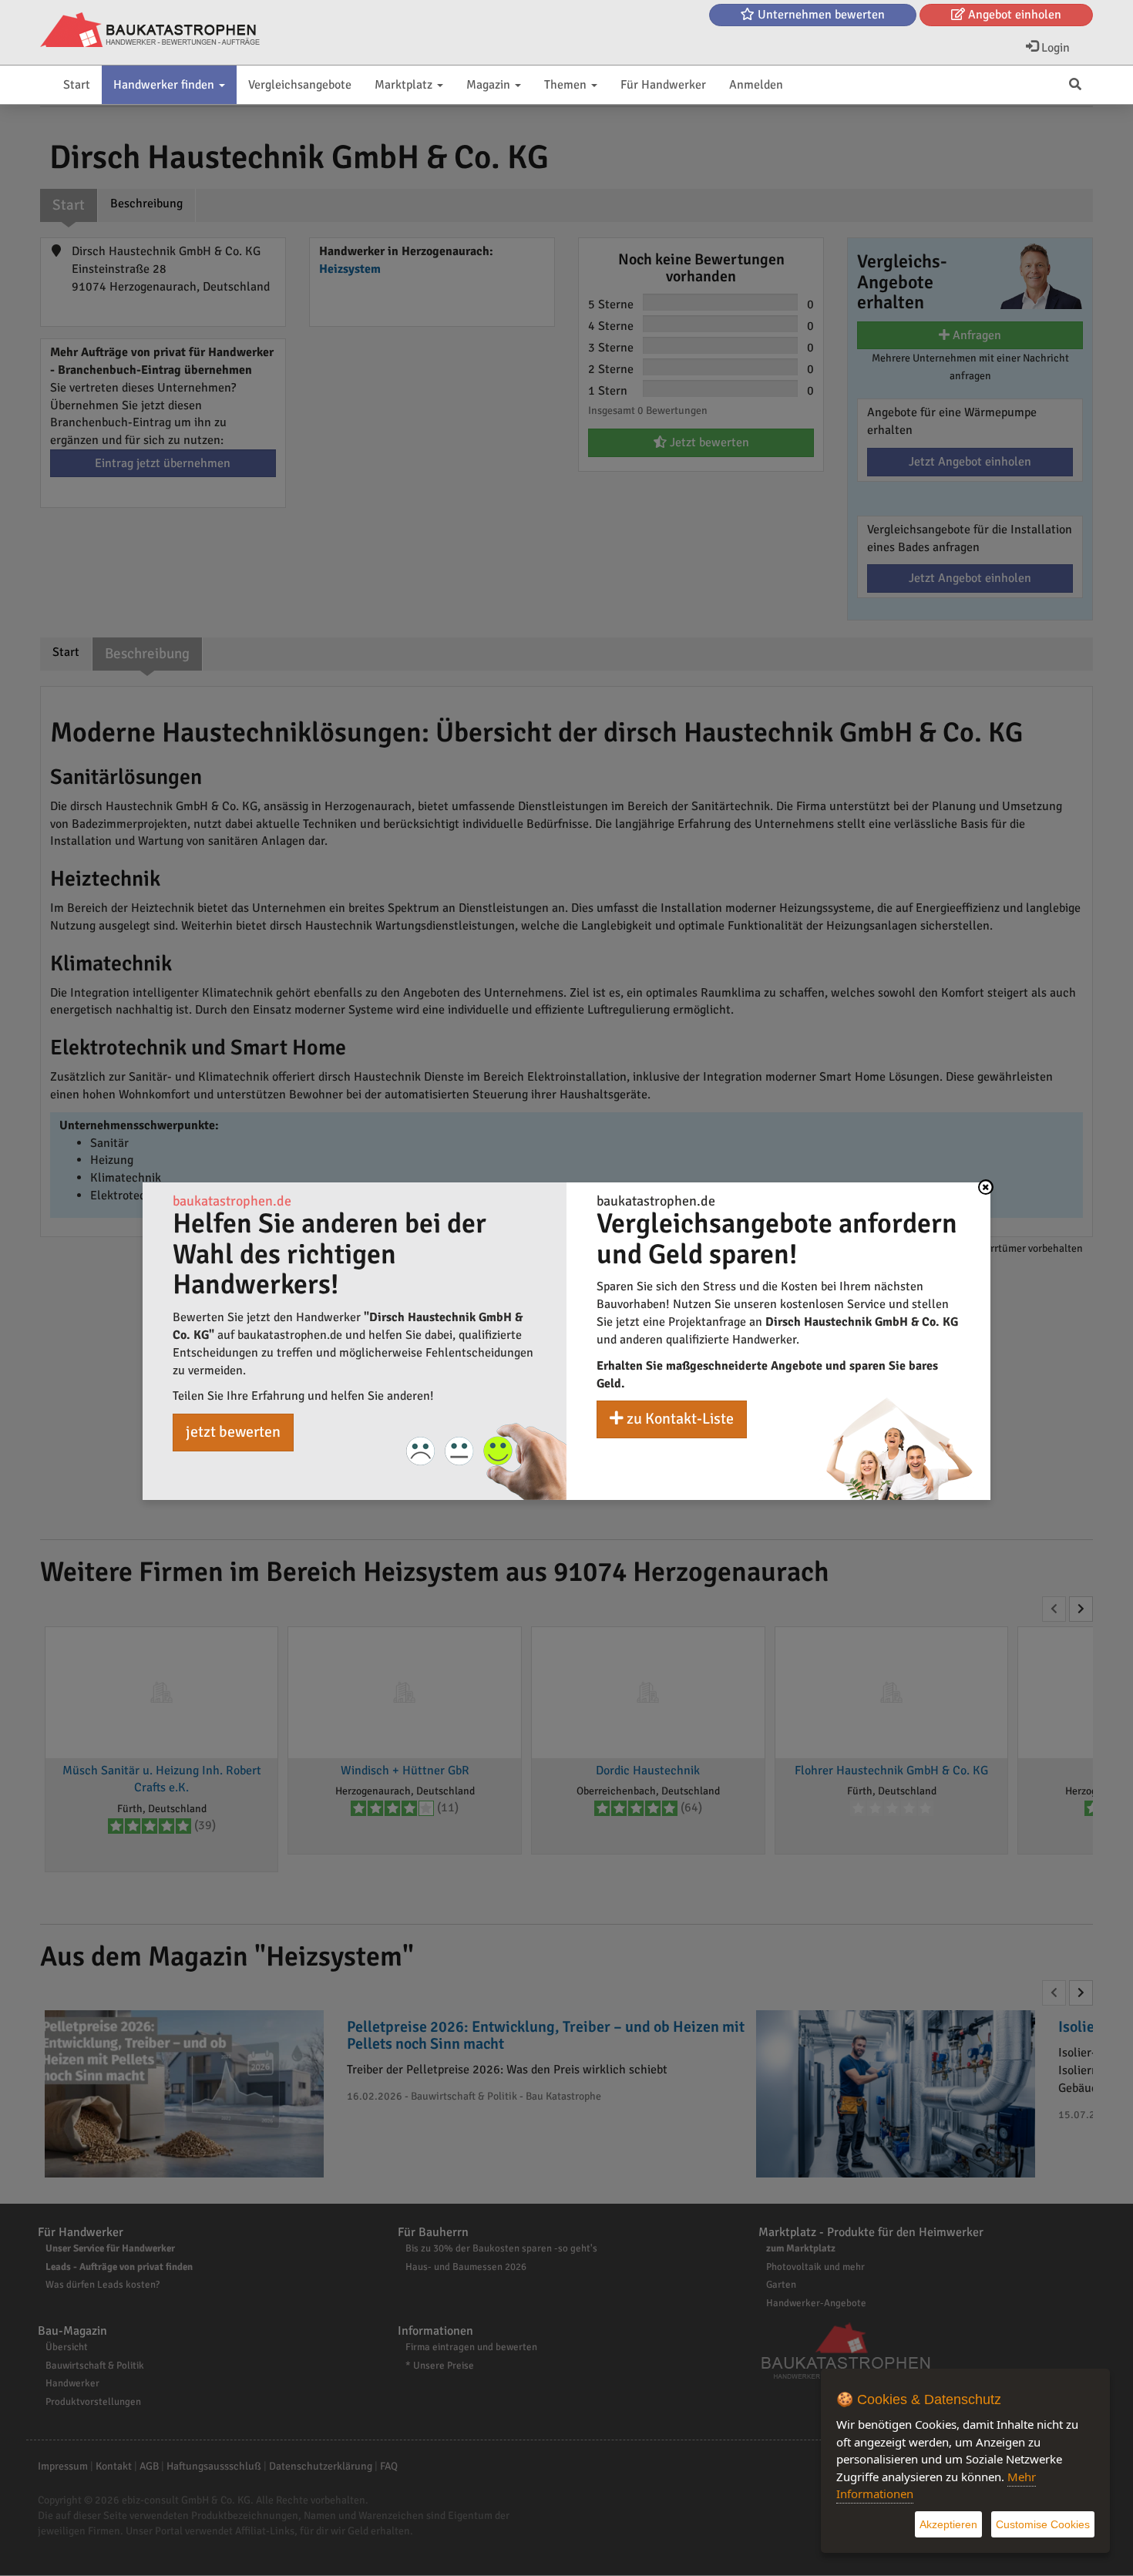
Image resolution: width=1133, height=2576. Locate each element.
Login (1054, 48)
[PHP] (150, 31)
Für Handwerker (663, 85)
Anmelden (756, 85)
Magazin (490, 85)
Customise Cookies (1043, 2524)
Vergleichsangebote (300, 85)
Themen (567, 85)
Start (77, 85)
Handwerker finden (165, 85)
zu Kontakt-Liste (679, 1419)
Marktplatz (405, 85)
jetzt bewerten (233, 1432)
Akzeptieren (948, 2524)
